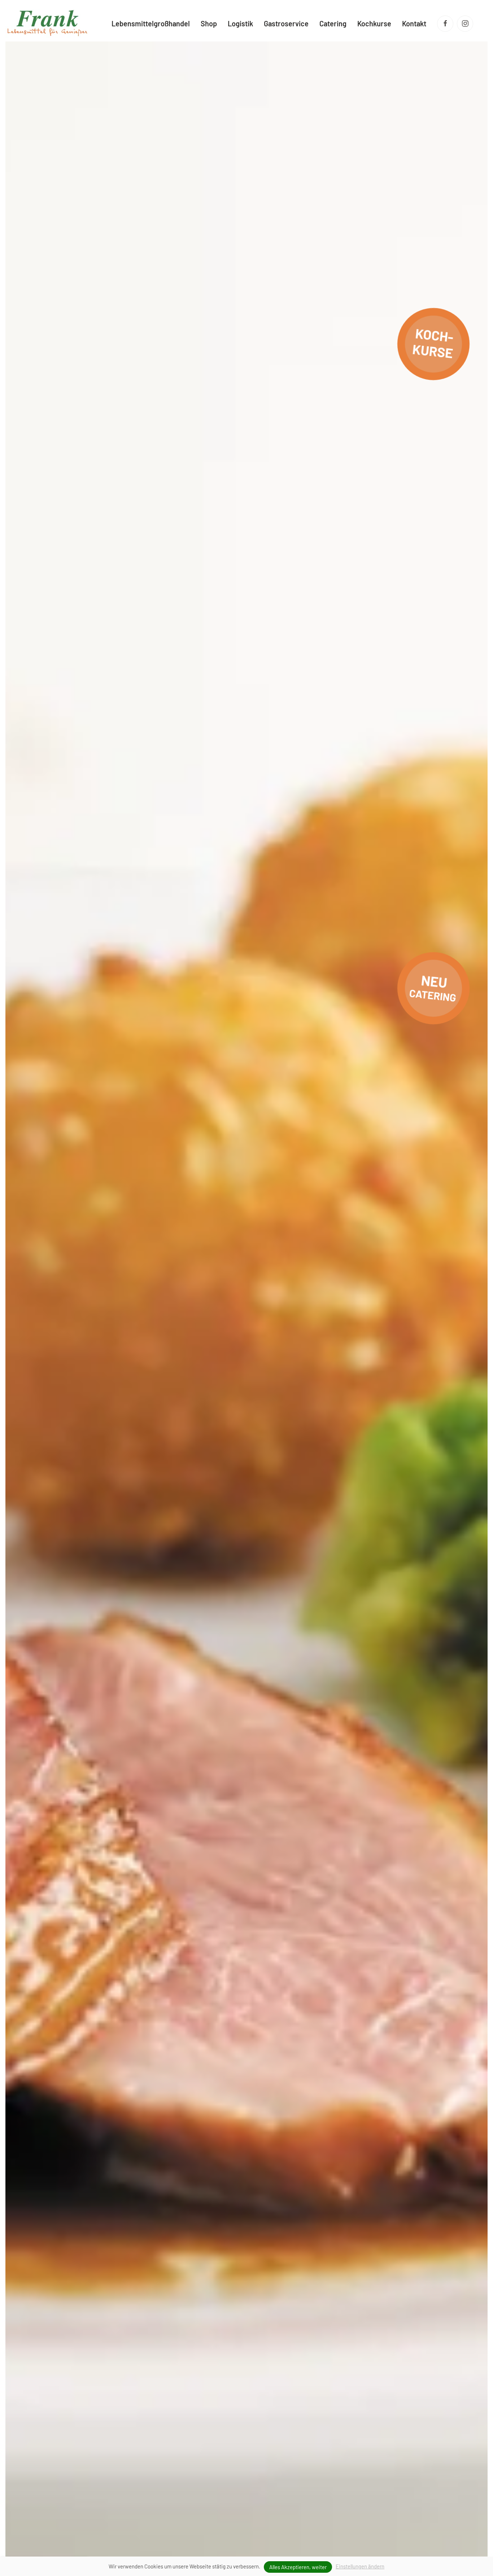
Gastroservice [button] (286, 23)
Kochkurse (374, 23)
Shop (209, 23)
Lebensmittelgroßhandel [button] (151, 23)
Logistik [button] (240, 23)
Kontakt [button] (414, 23)
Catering (333, 23)
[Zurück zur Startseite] (47, 23)
